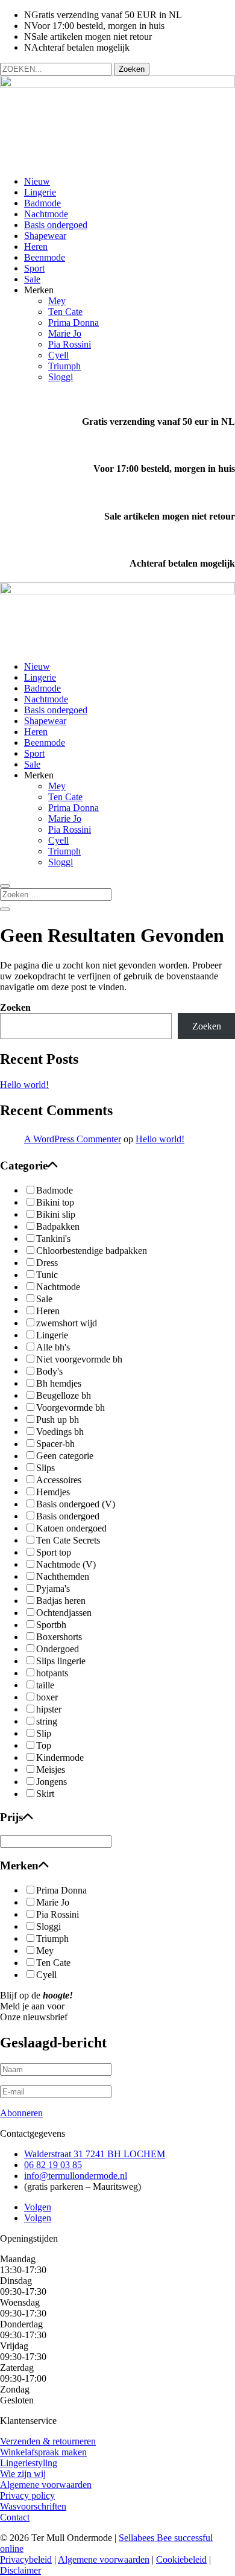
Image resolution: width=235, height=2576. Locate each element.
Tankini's (53, 1239)
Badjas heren (61, 1601)
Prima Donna (74, 323)
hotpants (52, 1673)
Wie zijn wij (23, 2474)
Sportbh (51, 1625)
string (47, 1721)
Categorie (24, 1166)
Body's (49, 1371)
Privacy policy (27, 2495)
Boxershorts (59, 1637)
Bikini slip (56, 1214)
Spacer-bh (55, 1444)
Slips (45, 1468)
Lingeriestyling (29, 2463)
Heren (36, 246)
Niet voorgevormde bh (79, 1359)
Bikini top (55, 1202)
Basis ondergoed (56, 225)
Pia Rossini (70, 344)
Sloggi (61, 377)
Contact (15, 2517)
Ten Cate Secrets (68, 1540)
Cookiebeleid (181, 2559)
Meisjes (51, 1770)
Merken (19, 1865)
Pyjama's (53, 1589)
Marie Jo (65, 333)
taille (45, 1685)
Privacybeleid (26, 2559)
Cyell (58, 355)
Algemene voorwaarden (46, 2485)
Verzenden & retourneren (48, 2441)
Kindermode (60, 1757)
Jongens (52, 1782)
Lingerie (40, 192)
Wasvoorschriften (33, 2506)
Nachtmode (46, 214)
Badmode (42, 203)
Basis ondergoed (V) (76, 1504)
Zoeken (15, 1007)
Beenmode (45, 257)
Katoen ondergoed (71, 1528)
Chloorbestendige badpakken (92, 1251)
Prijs (11, 1817)
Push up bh (58, 1420)
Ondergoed (58, 1649)
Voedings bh (60, 1432)
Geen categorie (65, 1456)
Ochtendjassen (64, 1613)
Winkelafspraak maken (43, 2452)
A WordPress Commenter (73, 1139)
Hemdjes (53, 1492)
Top (44, 1745)
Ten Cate (65, 312)
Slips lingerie (61, 1661)
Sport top (54, 1552)
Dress (47, 1263)
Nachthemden (63, 1576)
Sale (32, 279)
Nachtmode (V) (66, 1564)
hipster (49, 1709)
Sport (34, 268)
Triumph (64, 366)
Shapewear (45, 236)
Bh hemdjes (59, 1383)
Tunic (47, 1275)
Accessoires (59, 1480)
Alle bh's (53, 1347)
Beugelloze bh (64, 1395)
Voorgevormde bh (70, 1407)
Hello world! (24, 1085)
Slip (44, 1733)
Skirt (45, 1794)
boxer (47, 1697)
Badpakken (58, 1226)
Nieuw (37, 181)
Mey (57, 301)
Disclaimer (20, 2570)
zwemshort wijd (67, 1323)
